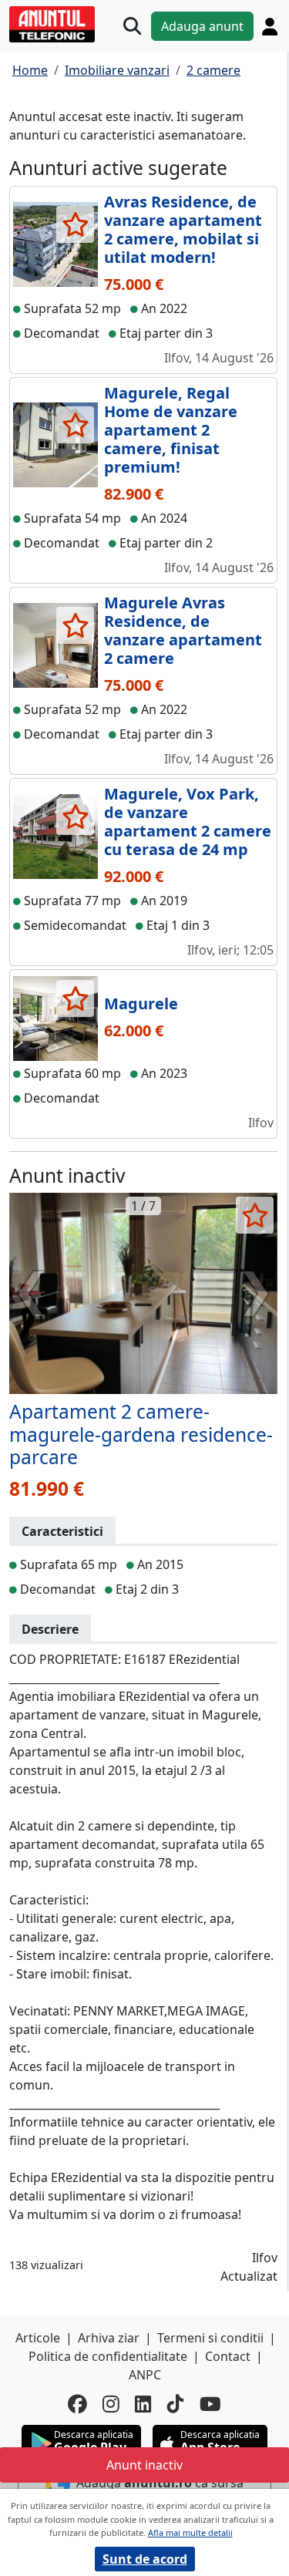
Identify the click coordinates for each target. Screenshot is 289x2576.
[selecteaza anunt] (75, 224)
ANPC (145, 2375)
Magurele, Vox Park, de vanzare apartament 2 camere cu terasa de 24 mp (188, 822)
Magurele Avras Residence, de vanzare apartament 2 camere (183, 630)
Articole (38, 2338)
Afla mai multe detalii (190, 2532)
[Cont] (270, 26)
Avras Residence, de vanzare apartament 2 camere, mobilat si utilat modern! (183, 229)
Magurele (141, 1003)
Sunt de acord (145, 2559)
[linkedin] (143, 2404)
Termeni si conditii (210, 2338)
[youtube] (210, 2404)
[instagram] (111, 2404)
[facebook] (77, 2404)
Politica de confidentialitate (108, 2356)
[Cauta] (132, 26)
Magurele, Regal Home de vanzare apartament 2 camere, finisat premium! (171, 430)
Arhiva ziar (109, 2338)
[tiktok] (176, 2404)
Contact (228, 2356)
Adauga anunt (202, 26)
